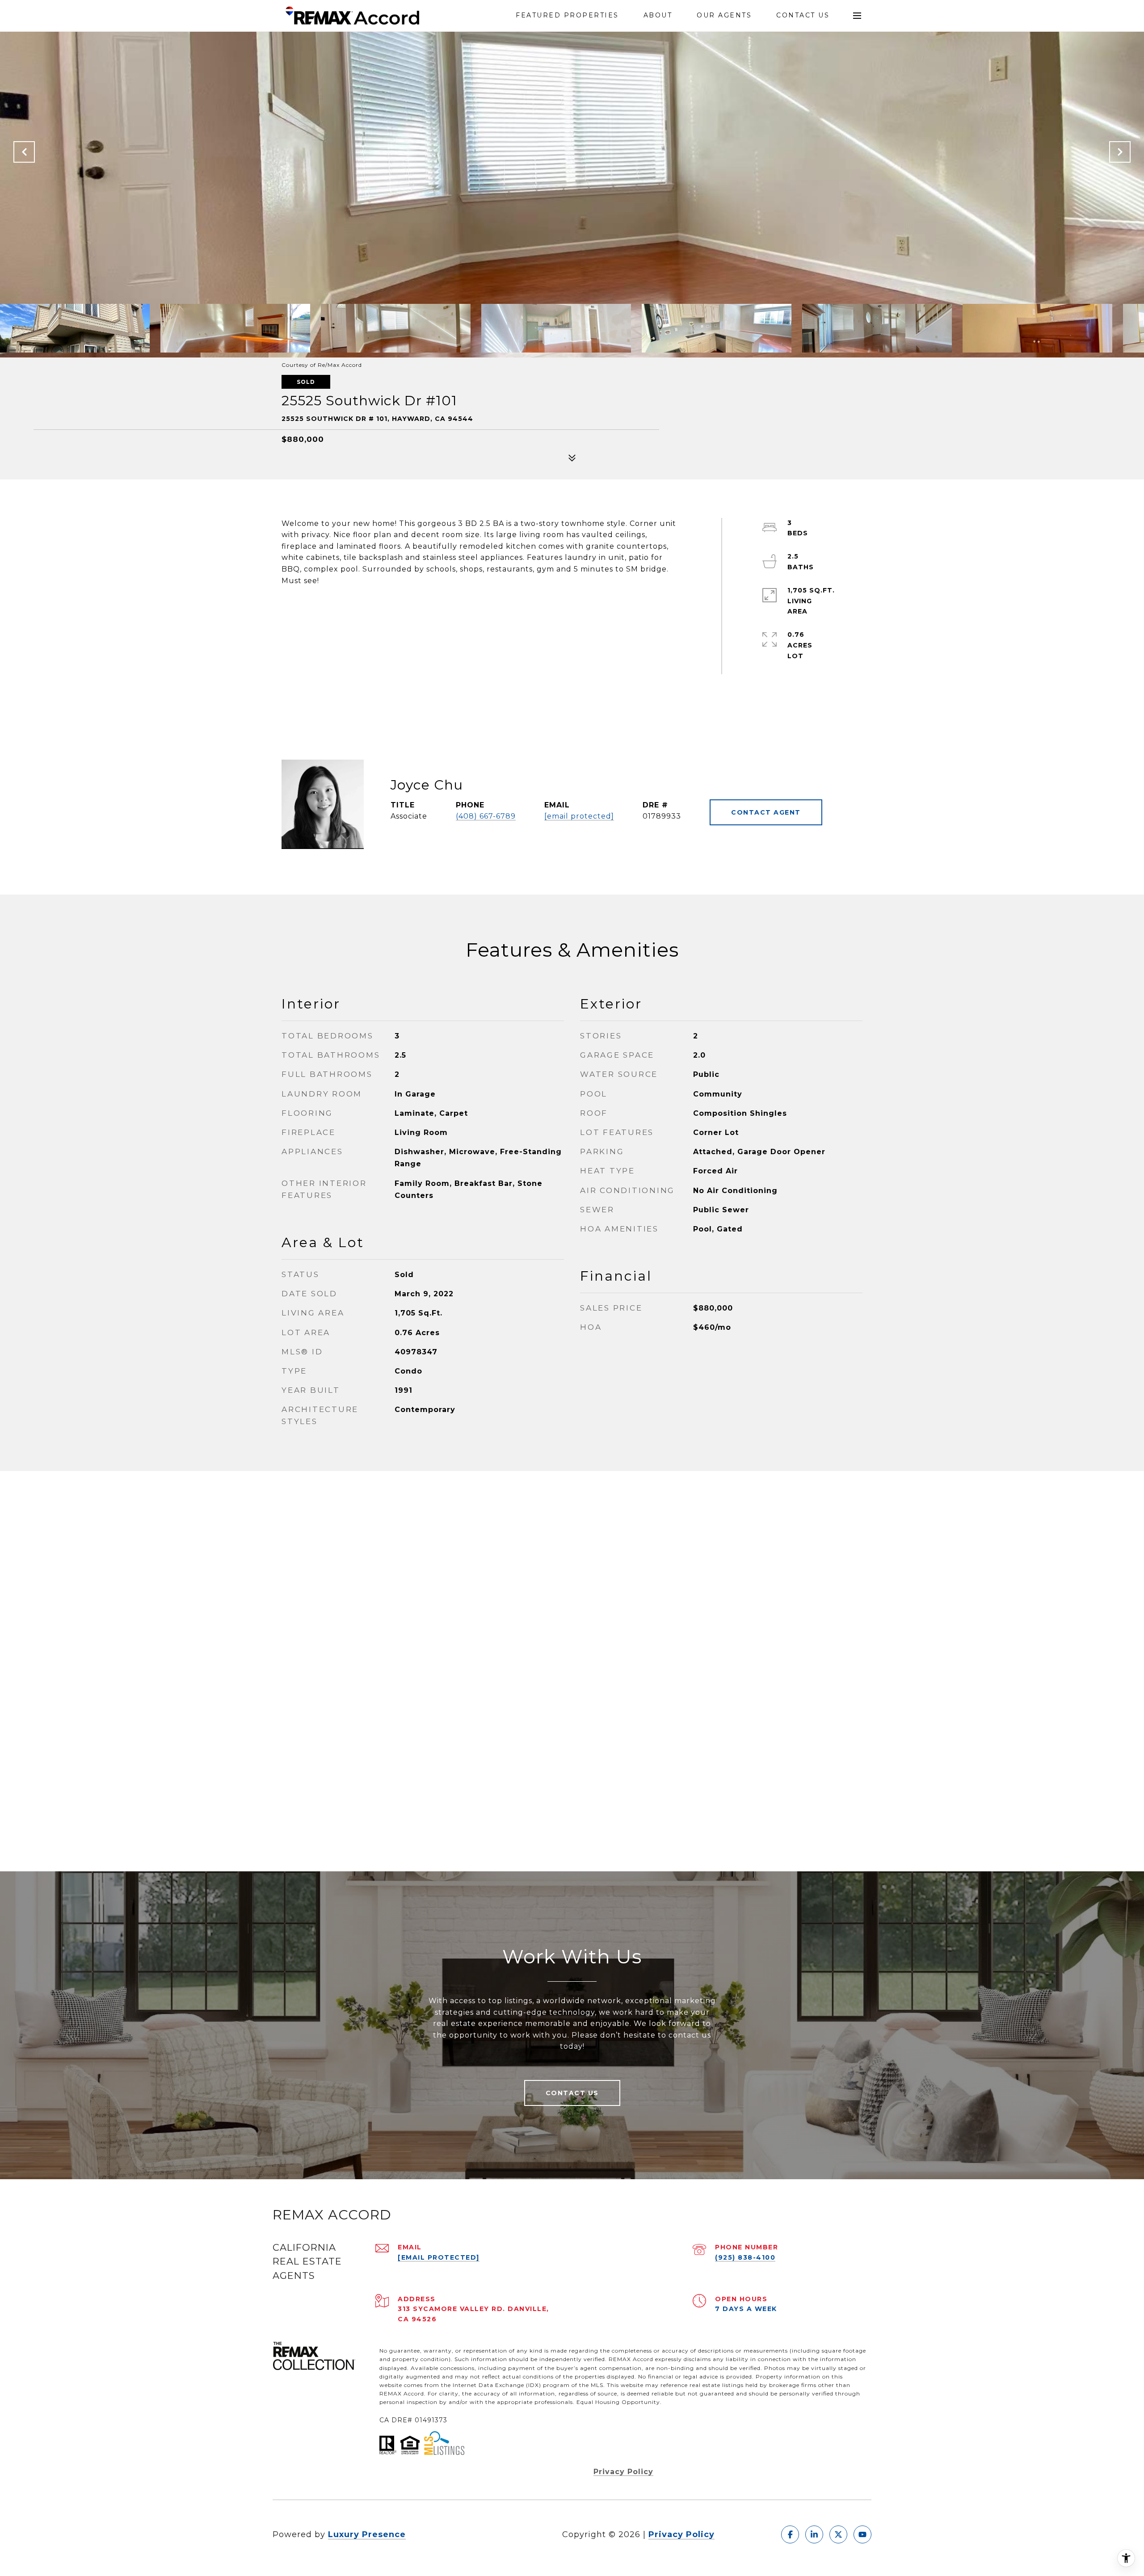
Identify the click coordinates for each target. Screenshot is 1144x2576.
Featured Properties (567, 15)
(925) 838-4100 (745, 2257)
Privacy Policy (623, 2472)
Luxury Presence (367, 2534)
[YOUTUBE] (862, 2534)
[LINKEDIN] (814, 2534)
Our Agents (724, 15)
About (658, 15)
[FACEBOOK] (790, 2534)
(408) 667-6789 (486, 816)
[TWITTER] (838, 2534)
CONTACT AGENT (766, 812)
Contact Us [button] (572, 2093)
